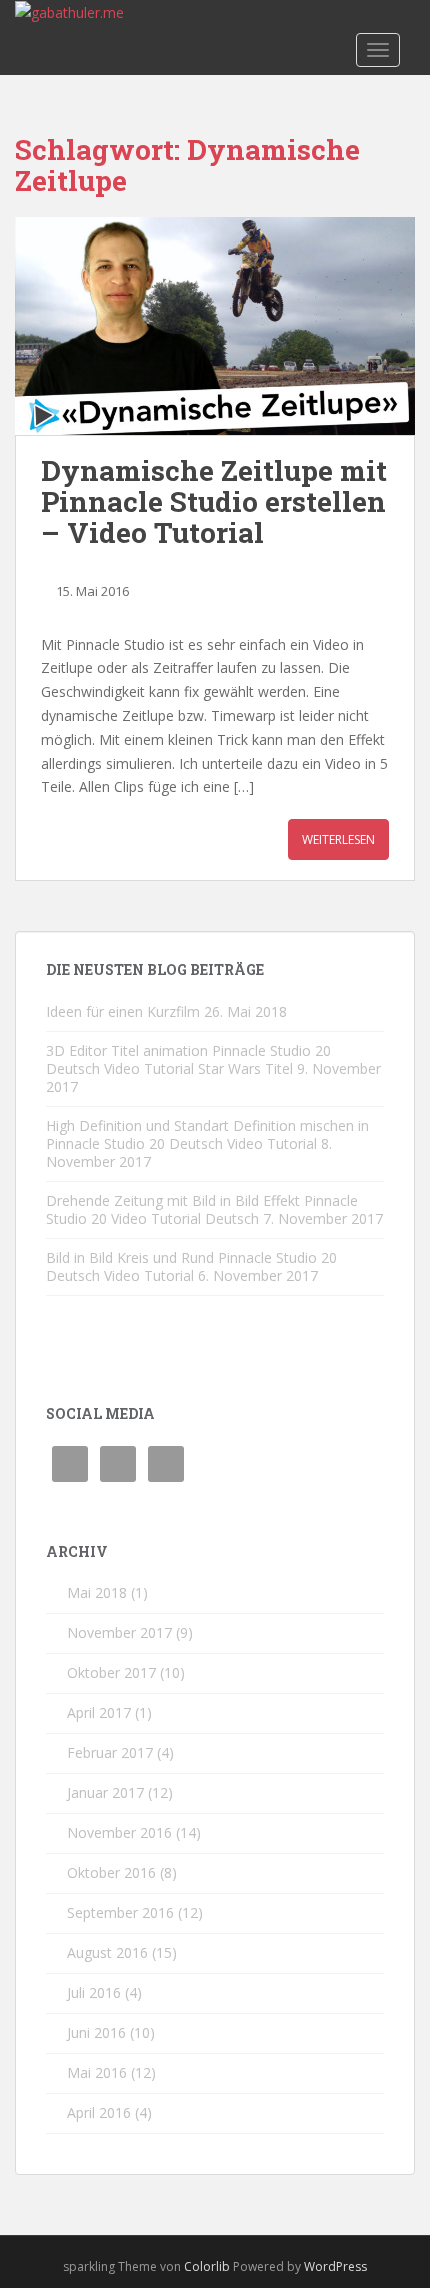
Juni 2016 (96, 2032)
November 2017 (119, 1632)
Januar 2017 (105, 1792)
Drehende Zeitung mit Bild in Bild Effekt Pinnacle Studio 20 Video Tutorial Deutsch (202, 1209)
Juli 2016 (94, 1992)
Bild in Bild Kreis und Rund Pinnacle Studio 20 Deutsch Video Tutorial (191, 1266)
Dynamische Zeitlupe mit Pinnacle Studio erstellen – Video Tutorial (214, 501)
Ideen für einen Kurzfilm (123, 1011)
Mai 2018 (97, 1592)
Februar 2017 (110, 1752)
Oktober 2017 (111, 1672)
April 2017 (99, 1712)
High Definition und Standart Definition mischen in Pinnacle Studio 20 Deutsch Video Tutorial (207, 1134)
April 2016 (99, 2112)
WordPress (335, 2266)
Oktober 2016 (111, 1872)
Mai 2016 (97, 2072)
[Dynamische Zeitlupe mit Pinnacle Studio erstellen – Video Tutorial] (215, 326)
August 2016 (107, 1952)
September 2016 (120, 1912)
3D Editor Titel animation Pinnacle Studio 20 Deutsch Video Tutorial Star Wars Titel (188, 1059)
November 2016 (119, 1832)
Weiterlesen (338, 839)
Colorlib (207, 2266)
